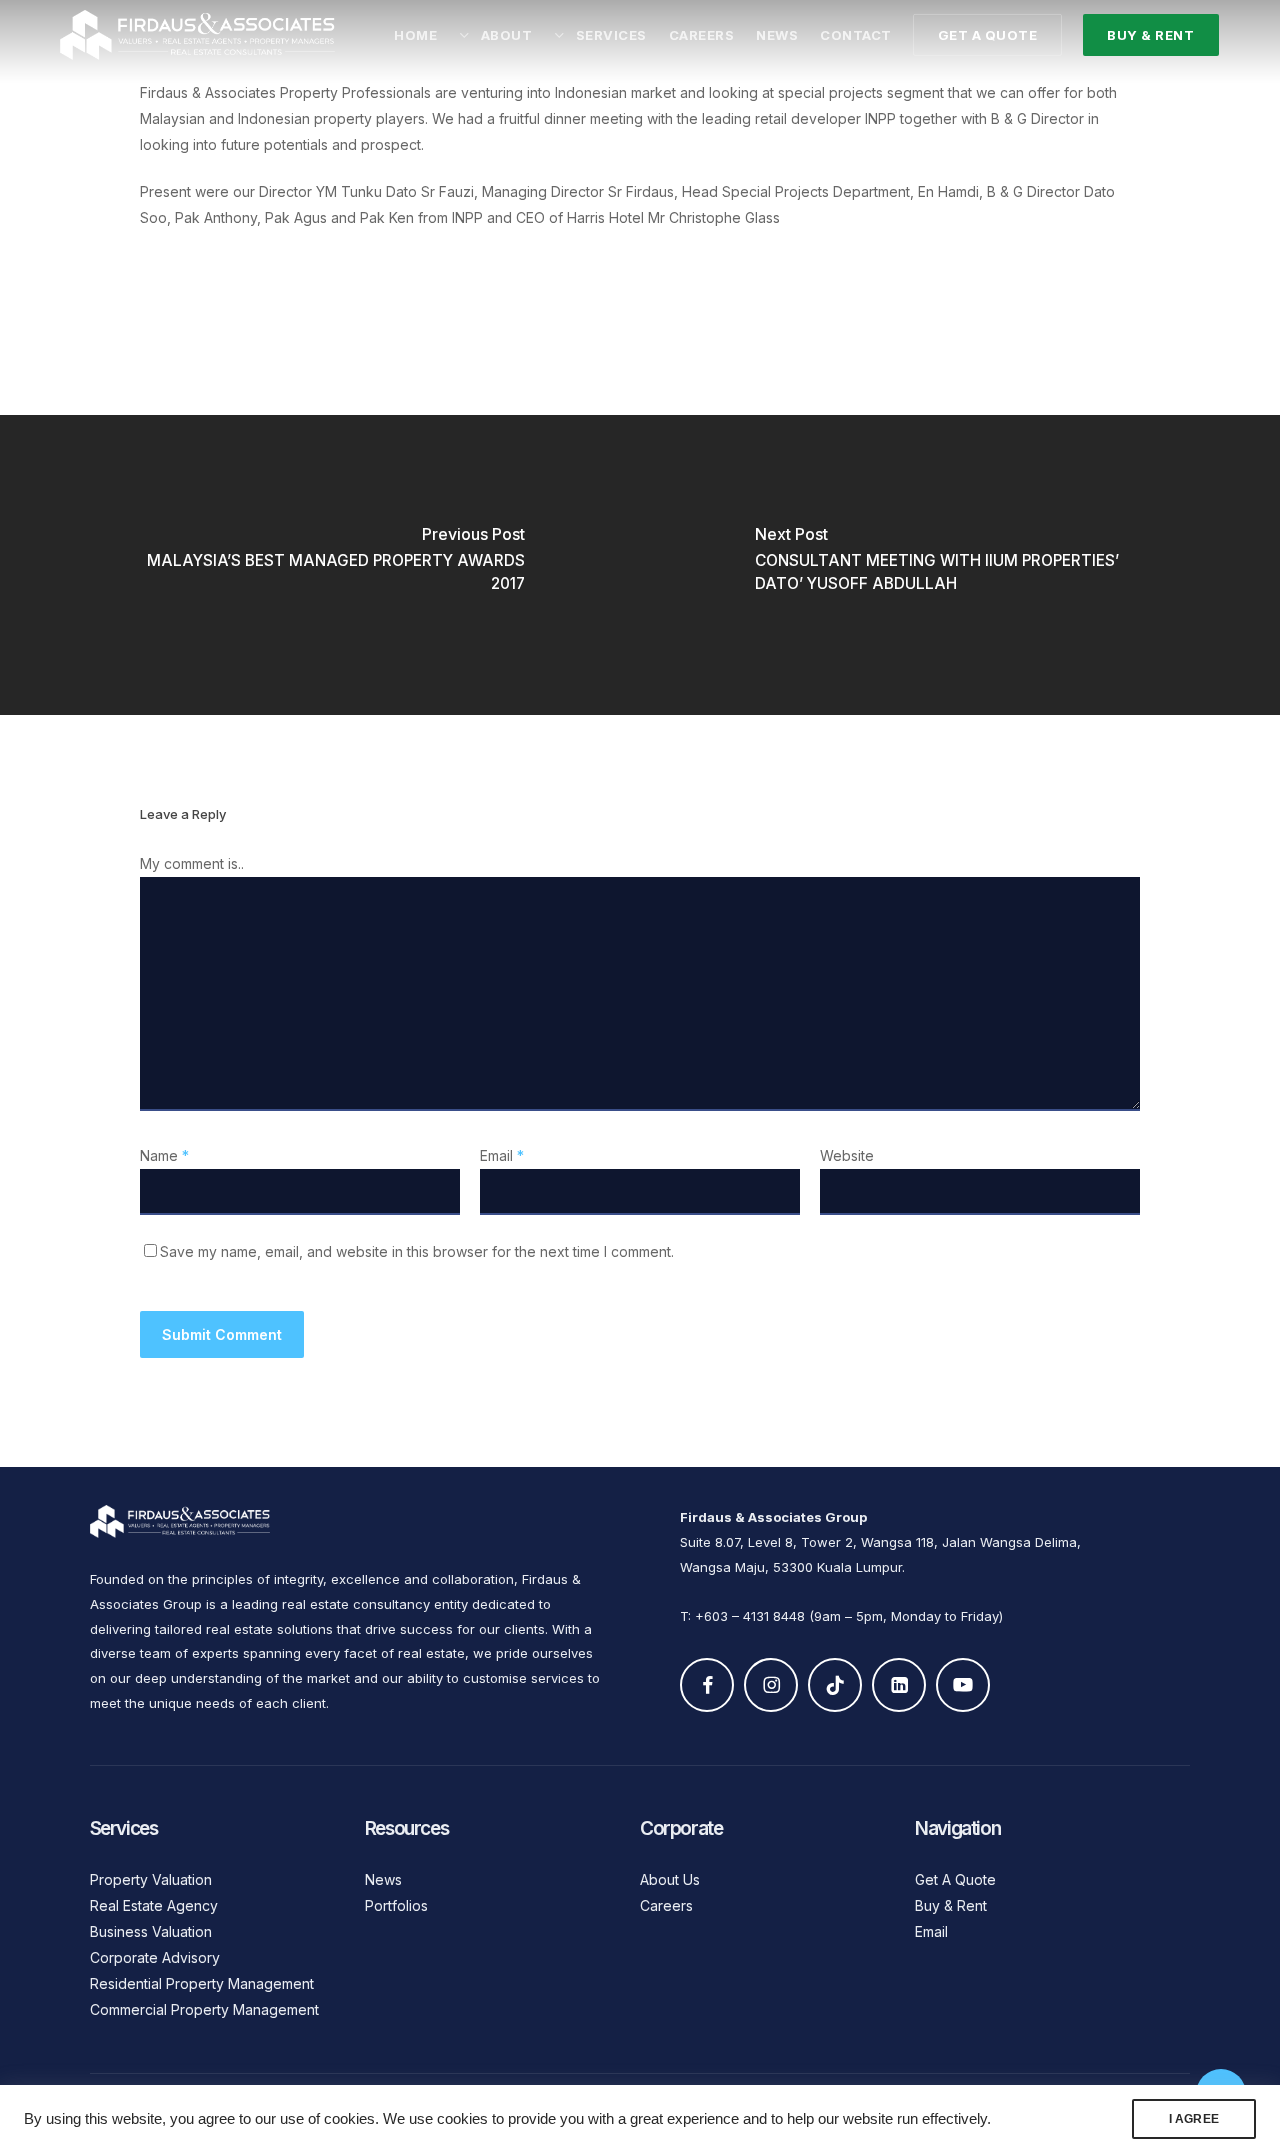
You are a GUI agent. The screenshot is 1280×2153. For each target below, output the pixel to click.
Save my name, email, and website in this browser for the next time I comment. (417, 1251)
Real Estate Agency (154, 1905)
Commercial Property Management (204, 2009)
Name (164, 1155)
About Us (670, 1879)
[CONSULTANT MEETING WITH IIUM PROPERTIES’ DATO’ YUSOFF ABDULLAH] (960, 565)
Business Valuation (151, 1931)
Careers (666, 1905)
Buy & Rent (951, 1905)
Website (847, 1155)
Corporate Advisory (155, 1957)
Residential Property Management (202, 1983)
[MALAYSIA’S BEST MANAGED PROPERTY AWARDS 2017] (320, 565)
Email (502, 1155)
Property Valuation (151, 1879)
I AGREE (1194, 2119)
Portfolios (396, 1905)
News (383, 1879)
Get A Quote (955, 1879)
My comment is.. (192, 863)
